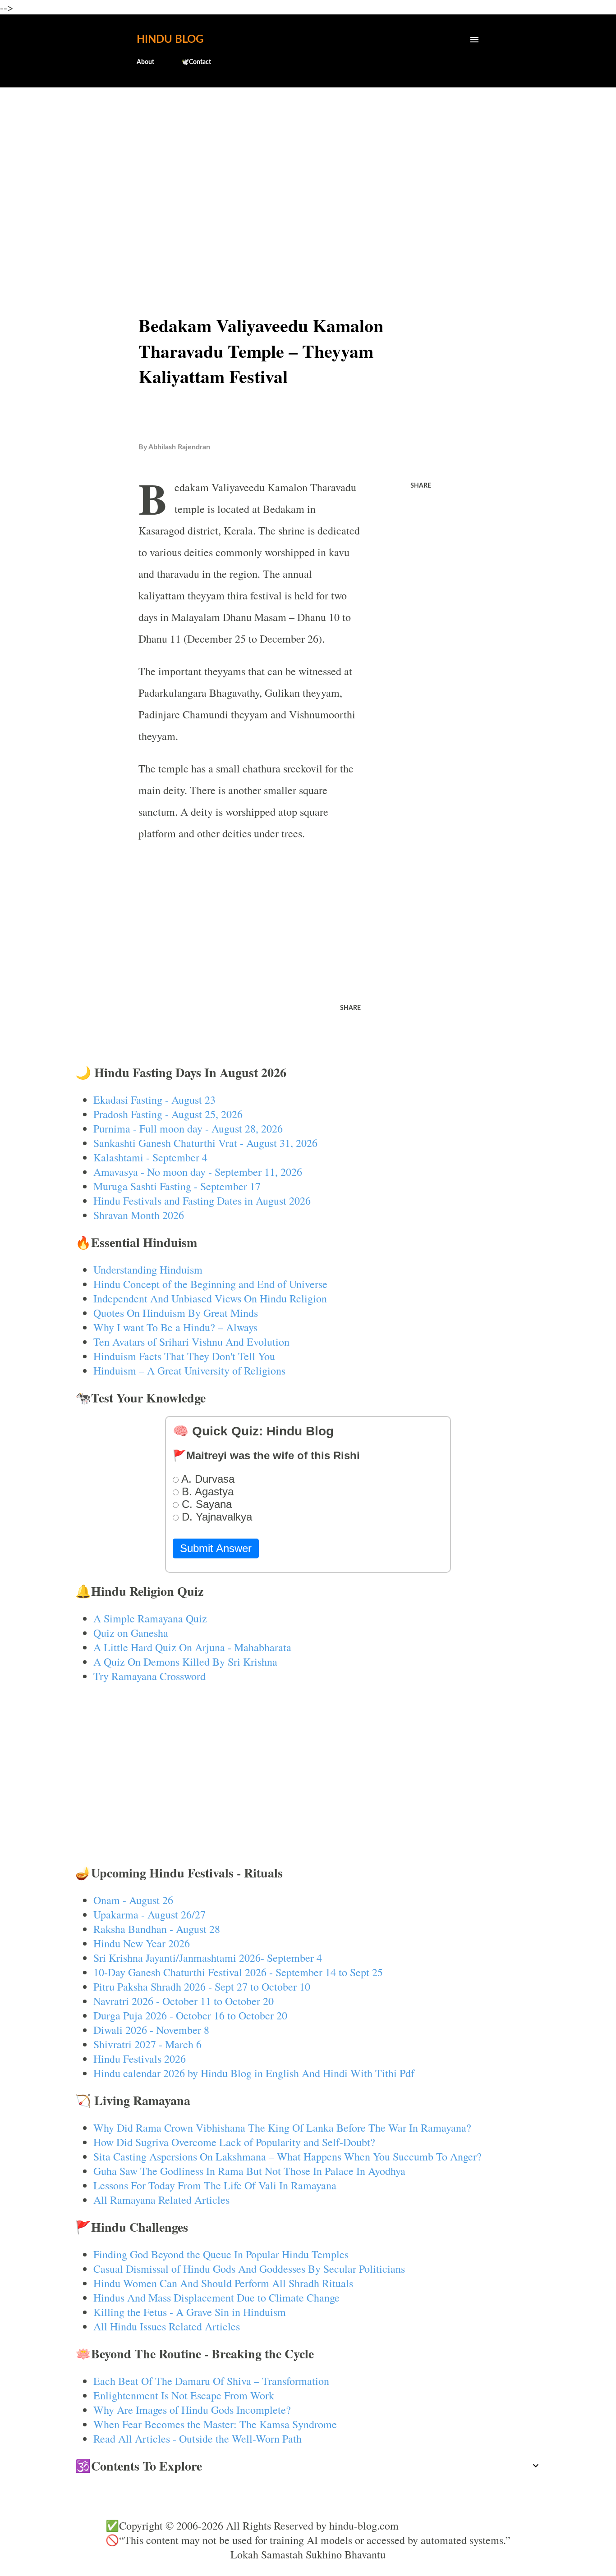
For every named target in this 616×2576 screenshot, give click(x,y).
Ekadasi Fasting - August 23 (154, 1100)
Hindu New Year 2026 (142, 1943)
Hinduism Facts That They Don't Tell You (184, 1356)
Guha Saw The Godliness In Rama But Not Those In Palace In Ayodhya (249, 2171)
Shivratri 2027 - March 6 (147, 2044)
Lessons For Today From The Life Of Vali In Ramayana (215, 2185)
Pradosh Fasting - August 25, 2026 (168, 1114)
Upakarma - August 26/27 (149, 1914)
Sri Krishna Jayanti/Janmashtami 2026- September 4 (208, 1958)
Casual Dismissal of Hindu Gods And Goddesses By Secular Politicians (249, 2269)
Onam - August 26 (133, 1900)
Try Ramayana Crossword (149, 1676)
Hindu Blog (170, 40)
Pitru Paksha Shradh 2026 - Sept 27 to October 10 (202, 1987)
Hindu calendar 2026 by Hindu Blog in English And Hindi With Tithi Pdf (254, 2073)
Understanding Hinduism (148, 1270)
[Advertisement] (308, 165)
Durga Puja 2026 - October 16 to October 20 (190, 2015)
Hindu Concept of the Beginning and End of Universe (210, 1284)
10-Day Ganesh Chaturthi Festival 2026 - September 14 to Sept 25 (238, 1972)
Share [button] (421, 486)
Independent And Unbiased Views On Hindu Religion (210, 1298)
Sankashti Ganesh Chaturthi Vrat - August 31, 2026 (205, 1143)
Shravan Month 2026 (139, 1215)
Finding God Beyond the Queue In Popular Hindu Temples (221, 2254)
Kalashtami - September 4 (150, 1157)
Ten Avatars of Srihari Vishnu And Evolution (191, 1342)
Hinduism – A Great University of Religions (189, 1370)
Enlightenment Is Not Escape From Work (184, 2395)
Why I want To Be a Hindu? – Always (175, 1327)
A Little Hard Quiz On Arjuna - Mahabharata (192, 1647)
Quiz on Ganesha (131, 1633)
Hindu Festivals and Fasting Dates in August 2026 (202, 1201)
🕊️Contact (196, 62)
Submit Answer (216, 1548)
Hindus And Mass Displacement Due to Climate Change (216, 2297)
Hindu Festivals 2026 (140, 2059)
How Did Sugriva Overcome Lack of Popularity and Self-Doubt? (234, 2142)
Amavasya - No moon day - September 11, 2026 (198, 1172)
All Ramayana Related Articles (161, 2200)
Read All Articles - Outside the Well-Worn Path (198, 2439)
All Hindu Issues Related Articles (167, 2326)
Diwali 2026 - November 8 (151, 2030)
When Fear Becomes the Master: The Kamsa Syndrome (215, 2424)
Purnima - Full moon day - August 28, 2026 (188, 1128)
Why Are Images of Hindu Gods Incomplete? (192, 2410)
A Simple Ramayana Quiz (150, 1618)
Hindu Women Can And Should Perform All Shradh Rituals (223, 2283)
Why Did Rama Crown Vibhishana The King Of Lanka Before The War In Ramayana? (282, 2128)
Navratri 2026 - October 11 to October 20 (184, 2001)
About (145, 62)
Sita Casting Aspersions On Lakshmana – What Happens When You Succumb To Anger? (287, 2156)
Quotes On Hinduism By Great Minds (176, 1313)
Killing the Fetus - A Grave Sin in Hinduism (190, 2312)
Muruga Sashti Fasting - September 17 (177, 1186)
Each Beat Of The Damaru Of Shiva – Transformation (211, 2381)
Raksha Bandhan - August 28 (157, 1929)
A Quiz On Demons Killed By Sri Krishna (185, 1662)
